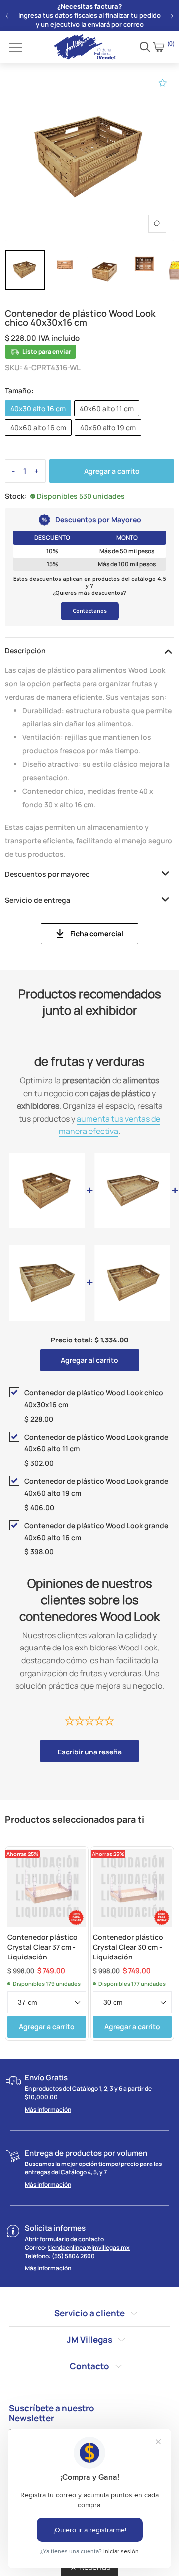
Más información (48, 2110)
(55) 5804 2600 (73, 2256)
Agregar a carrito (112, 471)
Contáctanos (90, 611)
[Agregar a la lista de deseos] (163, 83)
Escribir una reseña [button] (90, 1752)
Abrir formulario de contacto (64, 2239)
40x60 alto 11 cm (107, 408)
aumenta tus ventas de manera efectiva (109, 1125)
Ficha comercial (97, 934)
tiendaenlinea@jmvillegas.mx (89, 2247)
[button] (7, 16)
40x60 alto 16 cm (38, 428)
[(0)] (159, 47)
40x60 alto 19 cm (108, 428)
